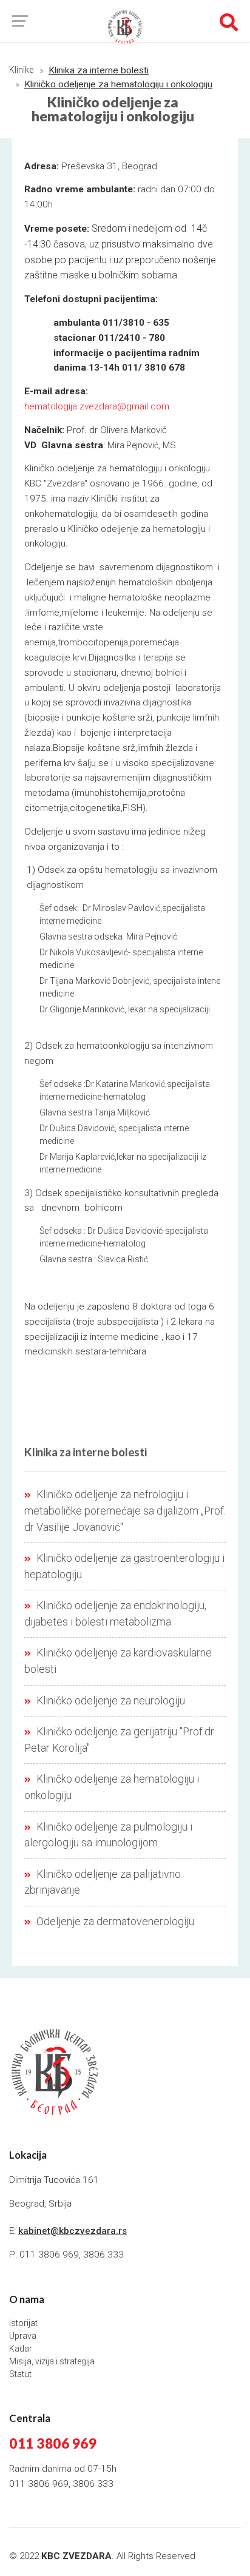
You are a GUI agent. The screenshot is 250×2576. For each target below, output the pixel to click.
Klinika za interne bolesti (99, 70)
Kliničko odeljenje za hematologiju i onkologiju (118, 84)
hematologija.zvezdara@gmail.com (97, 406)
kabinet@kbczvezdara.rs (73, 2231)
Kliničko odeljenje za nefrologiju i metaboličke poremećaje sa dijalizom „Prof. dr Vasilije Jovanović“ (125, 1511)
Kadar (21, 2349)
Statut (20, 2374)
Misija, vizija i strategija (52, 2361)
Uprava (23, 2336)
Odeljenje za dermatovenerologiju (114, 1922)
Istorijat (23, 2323)
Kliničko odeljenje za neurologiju (110, 1701)
